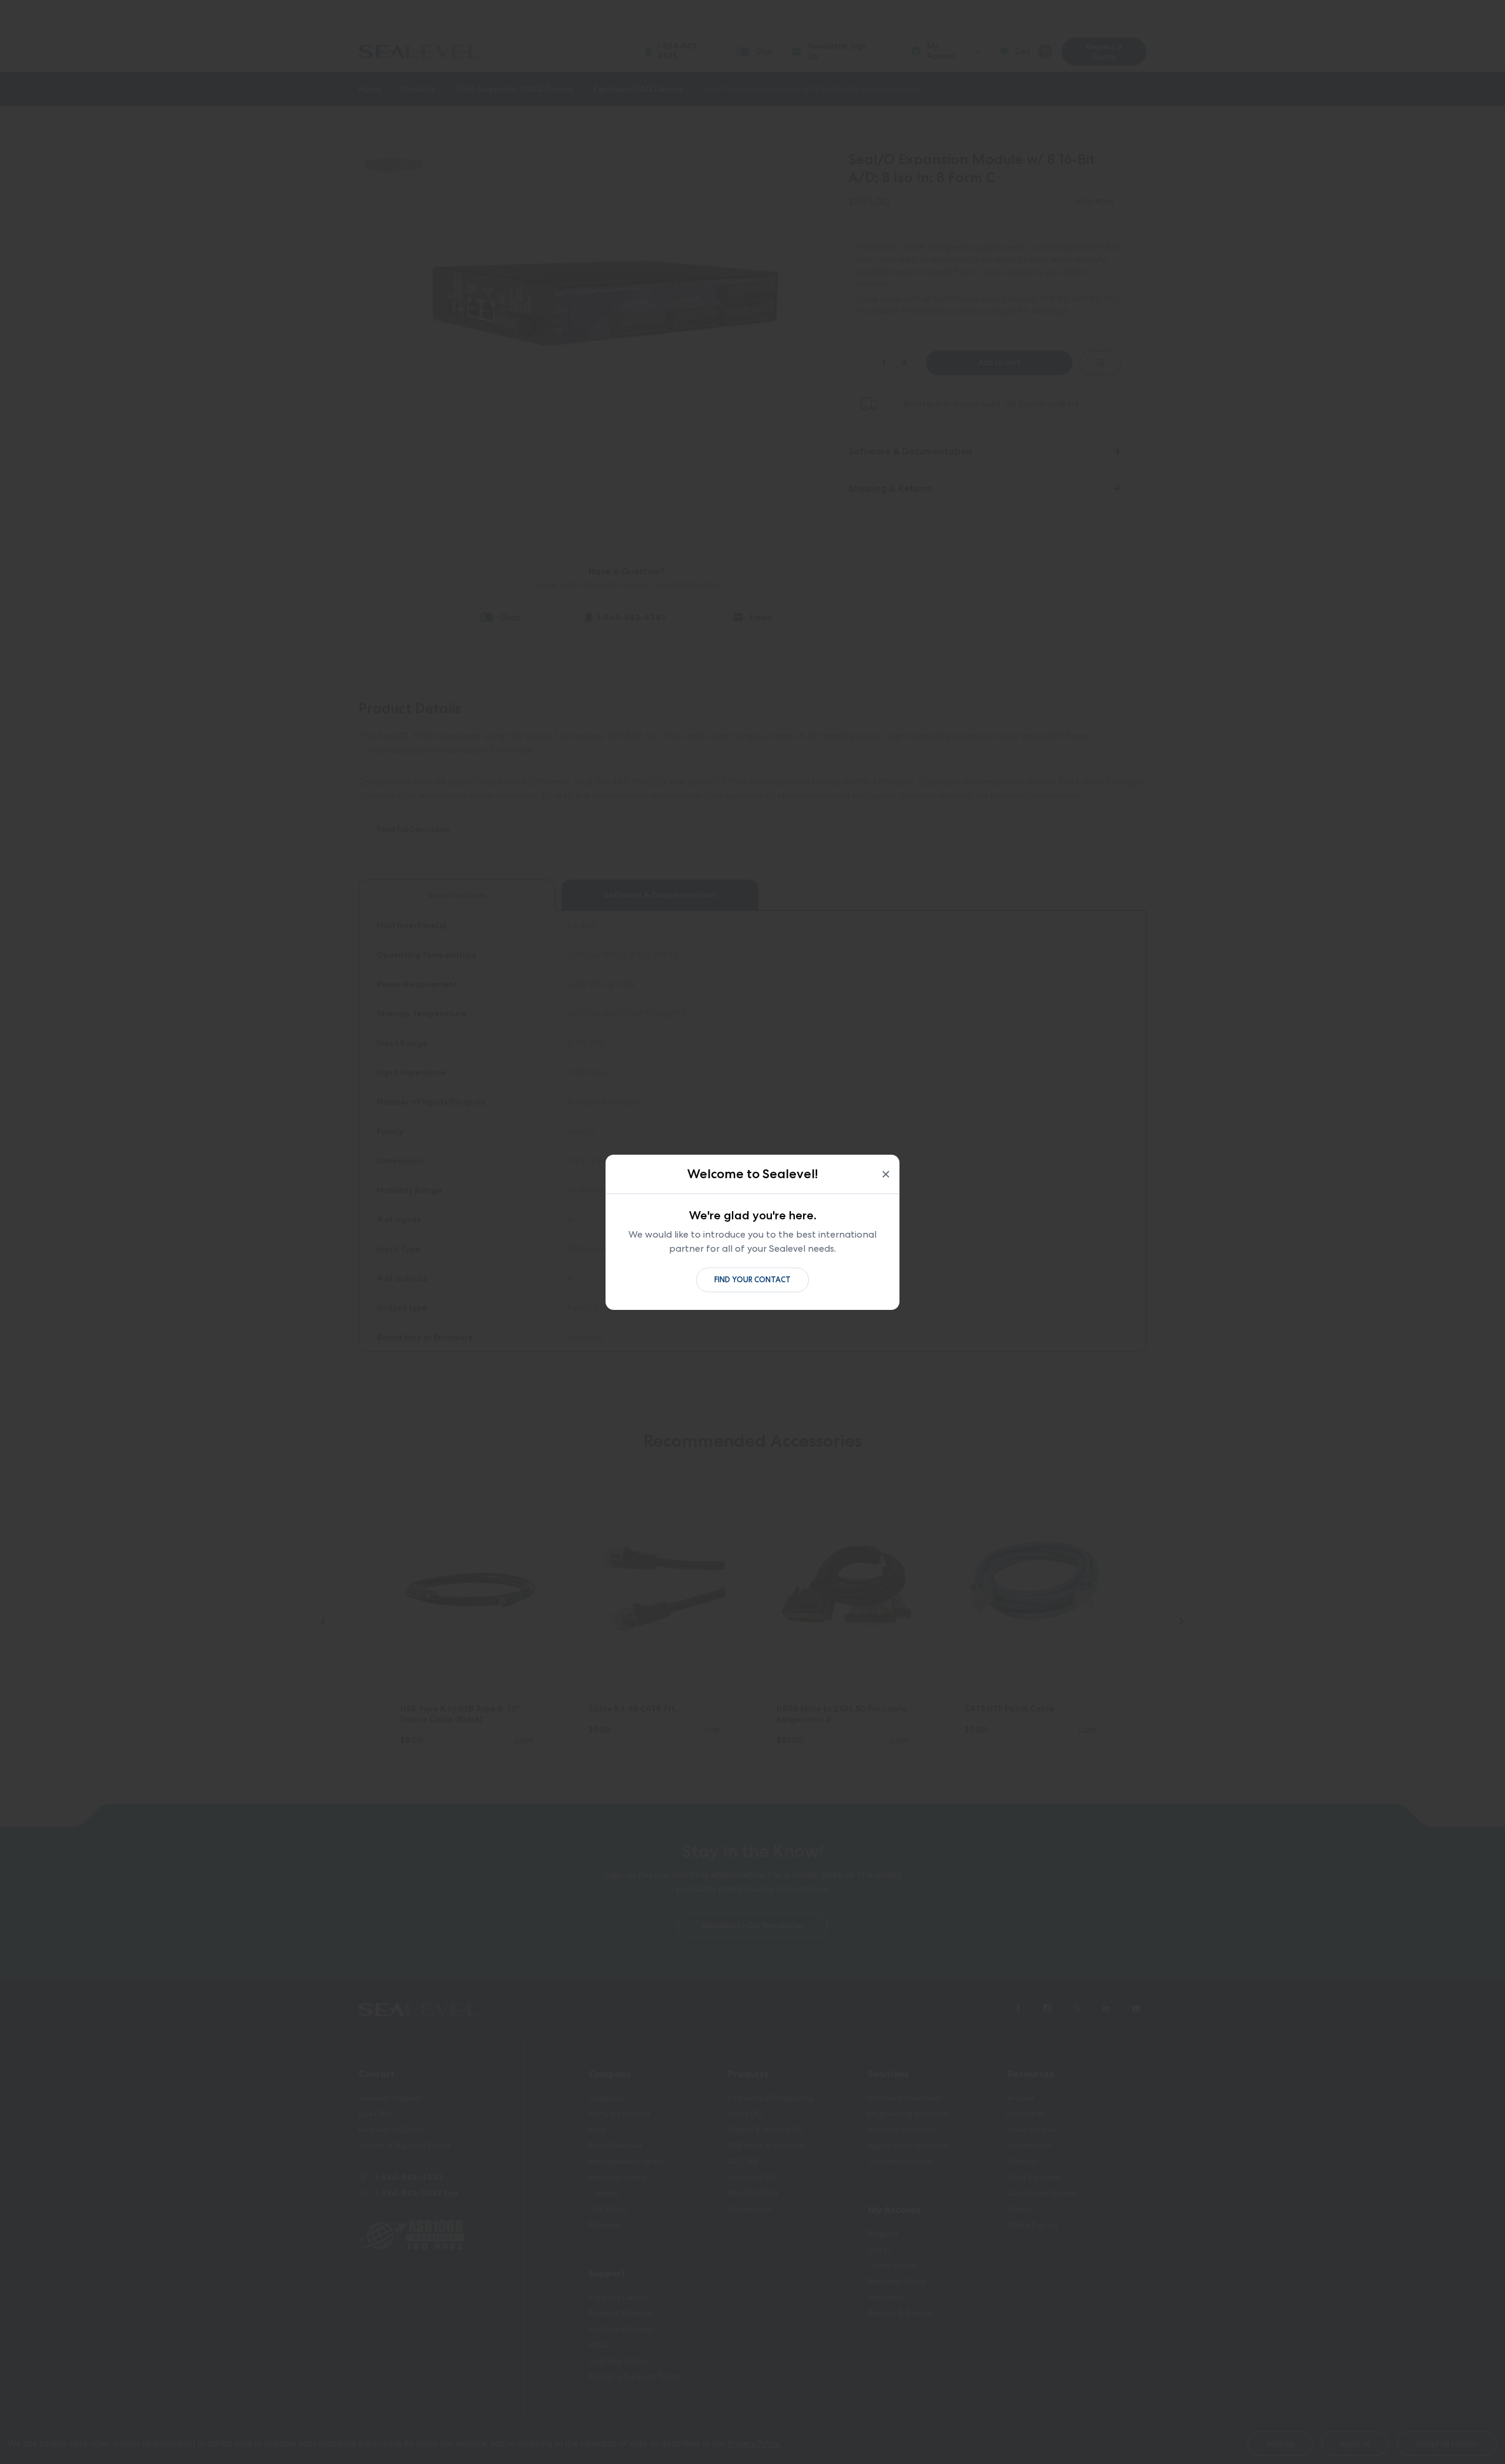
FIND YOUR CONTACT (752, 1280)
